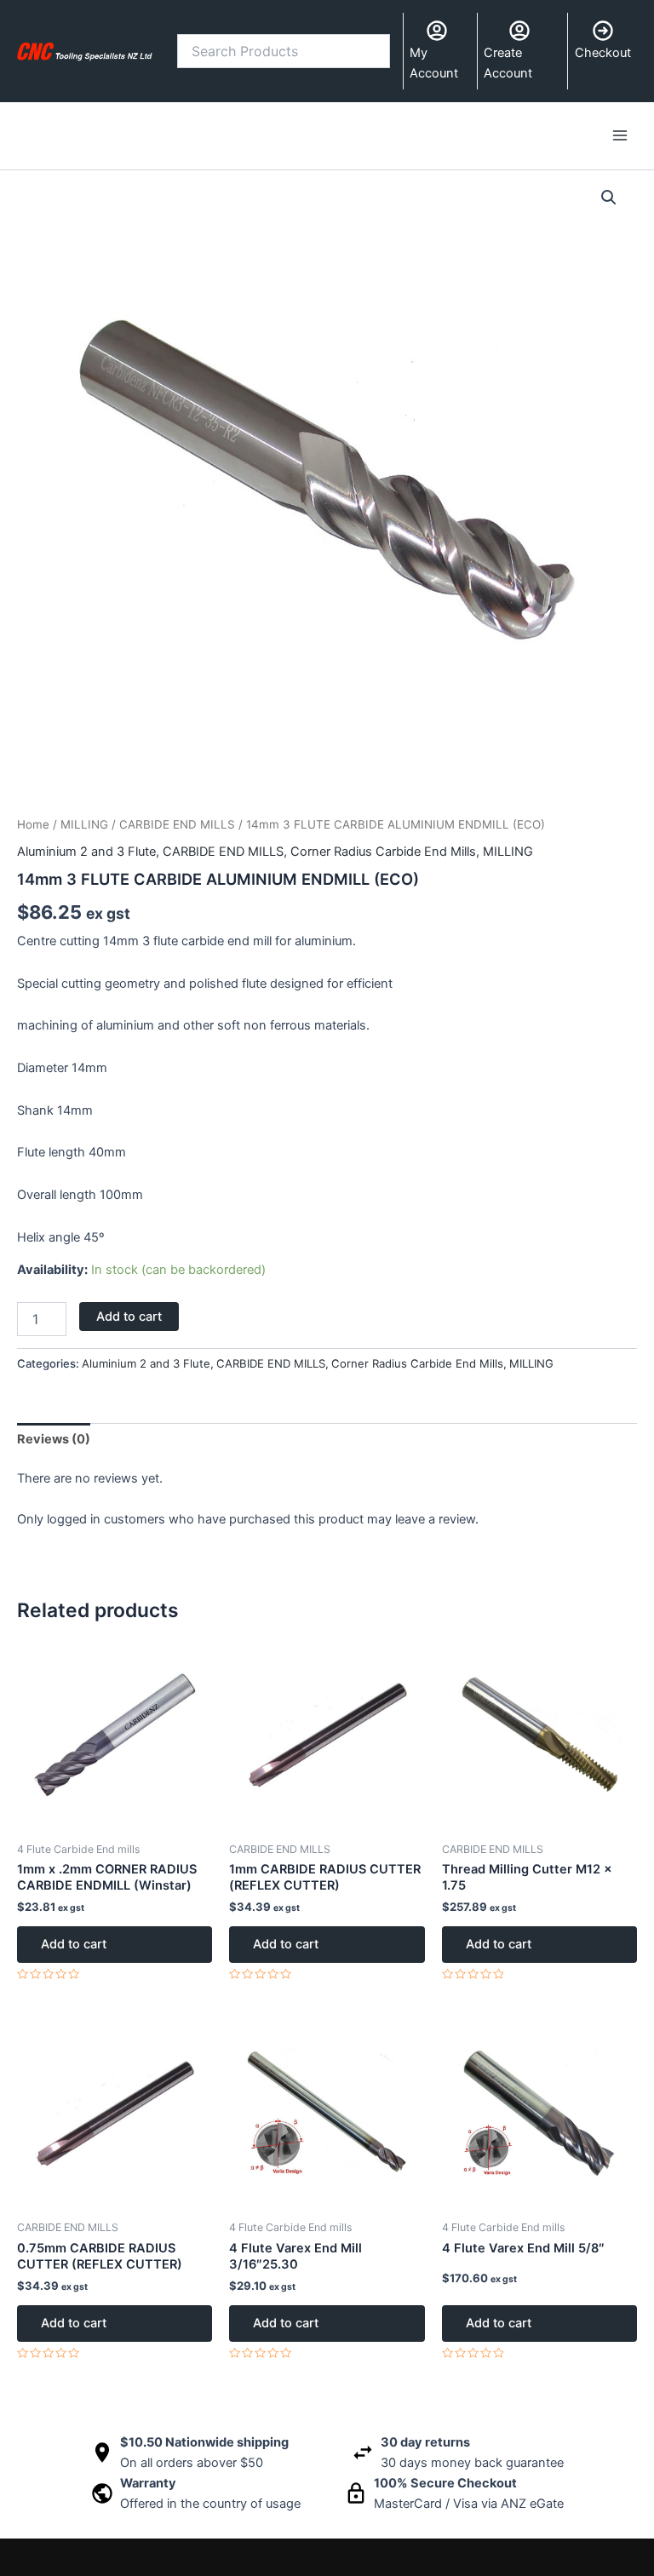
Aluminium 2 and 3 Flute (86, 852)
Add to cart (129, 1317)
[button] (609, 198)
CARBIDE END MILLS (177, 824)
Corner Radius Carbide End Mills (383, 852)
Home (33, 824)
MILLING (84, 824)
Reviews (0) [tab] (54, 1439)
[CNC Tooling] (85, 51)
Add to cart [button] (74, 1944)
